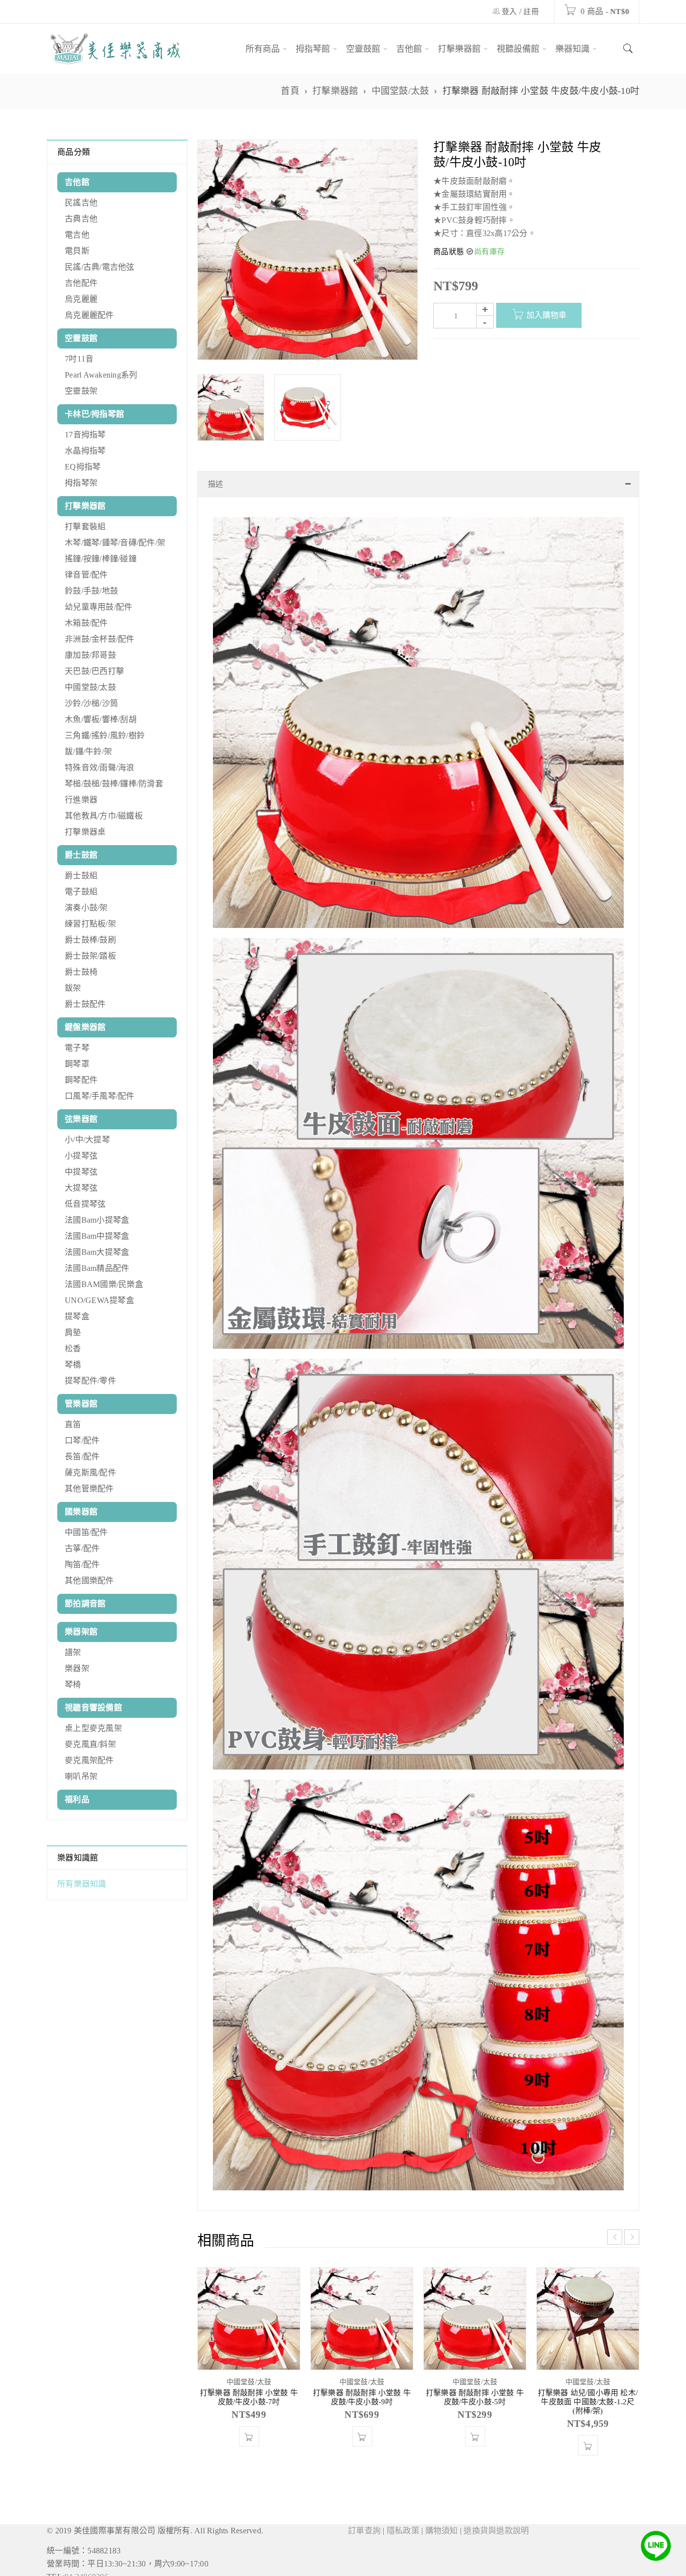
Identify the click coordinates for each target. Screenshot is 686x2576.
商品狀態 (449, 252)
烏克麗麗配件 (89, 315)
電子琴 (77, 1048)
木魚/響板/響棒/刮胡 (101, 719)
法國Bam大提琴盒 (97, 1252)
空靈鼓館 (81, 338)
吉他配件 (81, 283)
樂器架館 (81, 1632)
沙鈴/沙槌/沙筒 (91, 703)
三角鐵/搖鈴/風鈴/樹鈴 (105, 735)
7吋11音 (79, 359)
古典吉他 (81, 219)
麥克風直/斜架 (90, 1744)
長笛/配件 (82, 1456)
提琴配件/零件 (90, 1381)
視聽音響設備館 (93, 1708)
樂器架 (77, 1668)
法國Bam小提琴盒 (97, 1220)
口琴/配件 (82, 1440)
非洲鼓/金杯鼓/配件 (100, 639)
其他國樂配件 (89, 1580)
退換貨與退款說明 (496, 2561)
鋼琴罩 (77, 1064)
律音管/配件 (86, 575)
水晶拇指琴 (85, 451)
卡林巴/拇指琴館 (94, 414)
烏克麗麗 (81, 299)
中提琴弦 (81, 1172)
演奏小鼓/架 (86, 908)
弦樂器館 (81, 1119)
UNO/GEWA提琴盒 (99, 1300)
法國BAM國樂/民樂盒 (104, 1284)
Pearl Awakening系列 (101, 375)
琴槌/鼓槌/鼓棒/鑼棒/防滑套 (114, 784)
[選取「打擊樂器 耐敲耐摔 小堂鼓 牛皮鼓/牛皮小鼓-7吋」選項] (249, 2467)
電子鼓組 (81, 892)
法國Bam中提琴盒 (97, 1236)
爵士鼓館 (81, 855)
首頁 (290, 91)
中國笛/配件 (86, 1532)
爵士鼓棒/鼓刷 (90, 940)
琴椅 (73, 1684)
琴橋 (73, 1365)
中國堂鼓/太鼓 (401, 91)
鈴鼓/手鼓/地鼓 (91, 591)
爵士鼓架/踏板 (90, 956)
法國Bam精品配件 (97, 1268)
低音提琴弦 (85, 1204)
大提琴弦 (81, 1188)
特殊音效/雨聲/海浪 (100, 768)
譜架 (73, 1652)
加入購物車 (546, 315)
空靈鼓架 (81, 391)
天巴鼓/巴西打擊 (94, 671)
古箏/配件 (82, 1548)
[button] (362, 2467)
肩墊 (73, 1332)
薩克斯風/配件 (90, 1473)
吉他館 (77, 182)
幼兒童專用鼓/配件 (98, 607)
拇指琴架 (81, 483)
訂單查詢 (364, 2561)
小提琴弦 (81, 1156)
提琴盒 (77, 1316)
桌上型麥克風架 (93, 1728)
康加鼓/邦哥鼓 (90, 655)
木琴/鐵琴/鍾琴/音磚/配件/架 (115, 543)
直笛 (73, 1424)
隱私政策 (403, 2561)
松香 (73, 1349)
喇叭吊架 (81, 1776)
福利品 (77, 1799)
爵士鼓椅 (81, 972)
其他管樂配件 (89, 1489)
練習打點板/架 (90, 924)
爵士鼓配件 (85, 1004)
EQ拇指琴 (83, 467)
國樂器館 (81, 1512)
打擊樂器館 (335, 91)
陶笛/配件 (82, 1564)
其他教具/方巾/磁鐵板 (104, 816)
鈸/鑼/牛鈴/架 (88, 751)
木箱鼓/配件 (86, 623)
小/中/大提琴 (87, 1140)
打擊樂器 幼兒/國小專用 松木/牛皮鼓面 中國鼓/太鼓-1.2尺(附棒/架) (588, 2432)
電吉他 (77, 235)
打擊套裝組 (85, 526)
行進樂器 (81, 800)
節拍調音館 (85, 1604)
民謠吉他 (81, 203)
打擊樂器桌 (85, 832)
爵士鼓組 (81, 875)
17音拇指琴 (85, 435)
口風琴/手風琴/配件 (100, 1096)
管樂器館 (81, 1404)
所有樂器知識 (82, 1884)
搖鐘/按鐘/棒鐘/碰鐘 (101, 559)
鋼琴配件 (81, 1080)
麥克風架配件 (89, 1760)
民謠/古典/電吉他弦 (100, 267)
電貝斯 (77, 251)
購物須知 (442, 2561)
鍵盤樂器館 (85, 1027)
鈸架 (73, 988)
